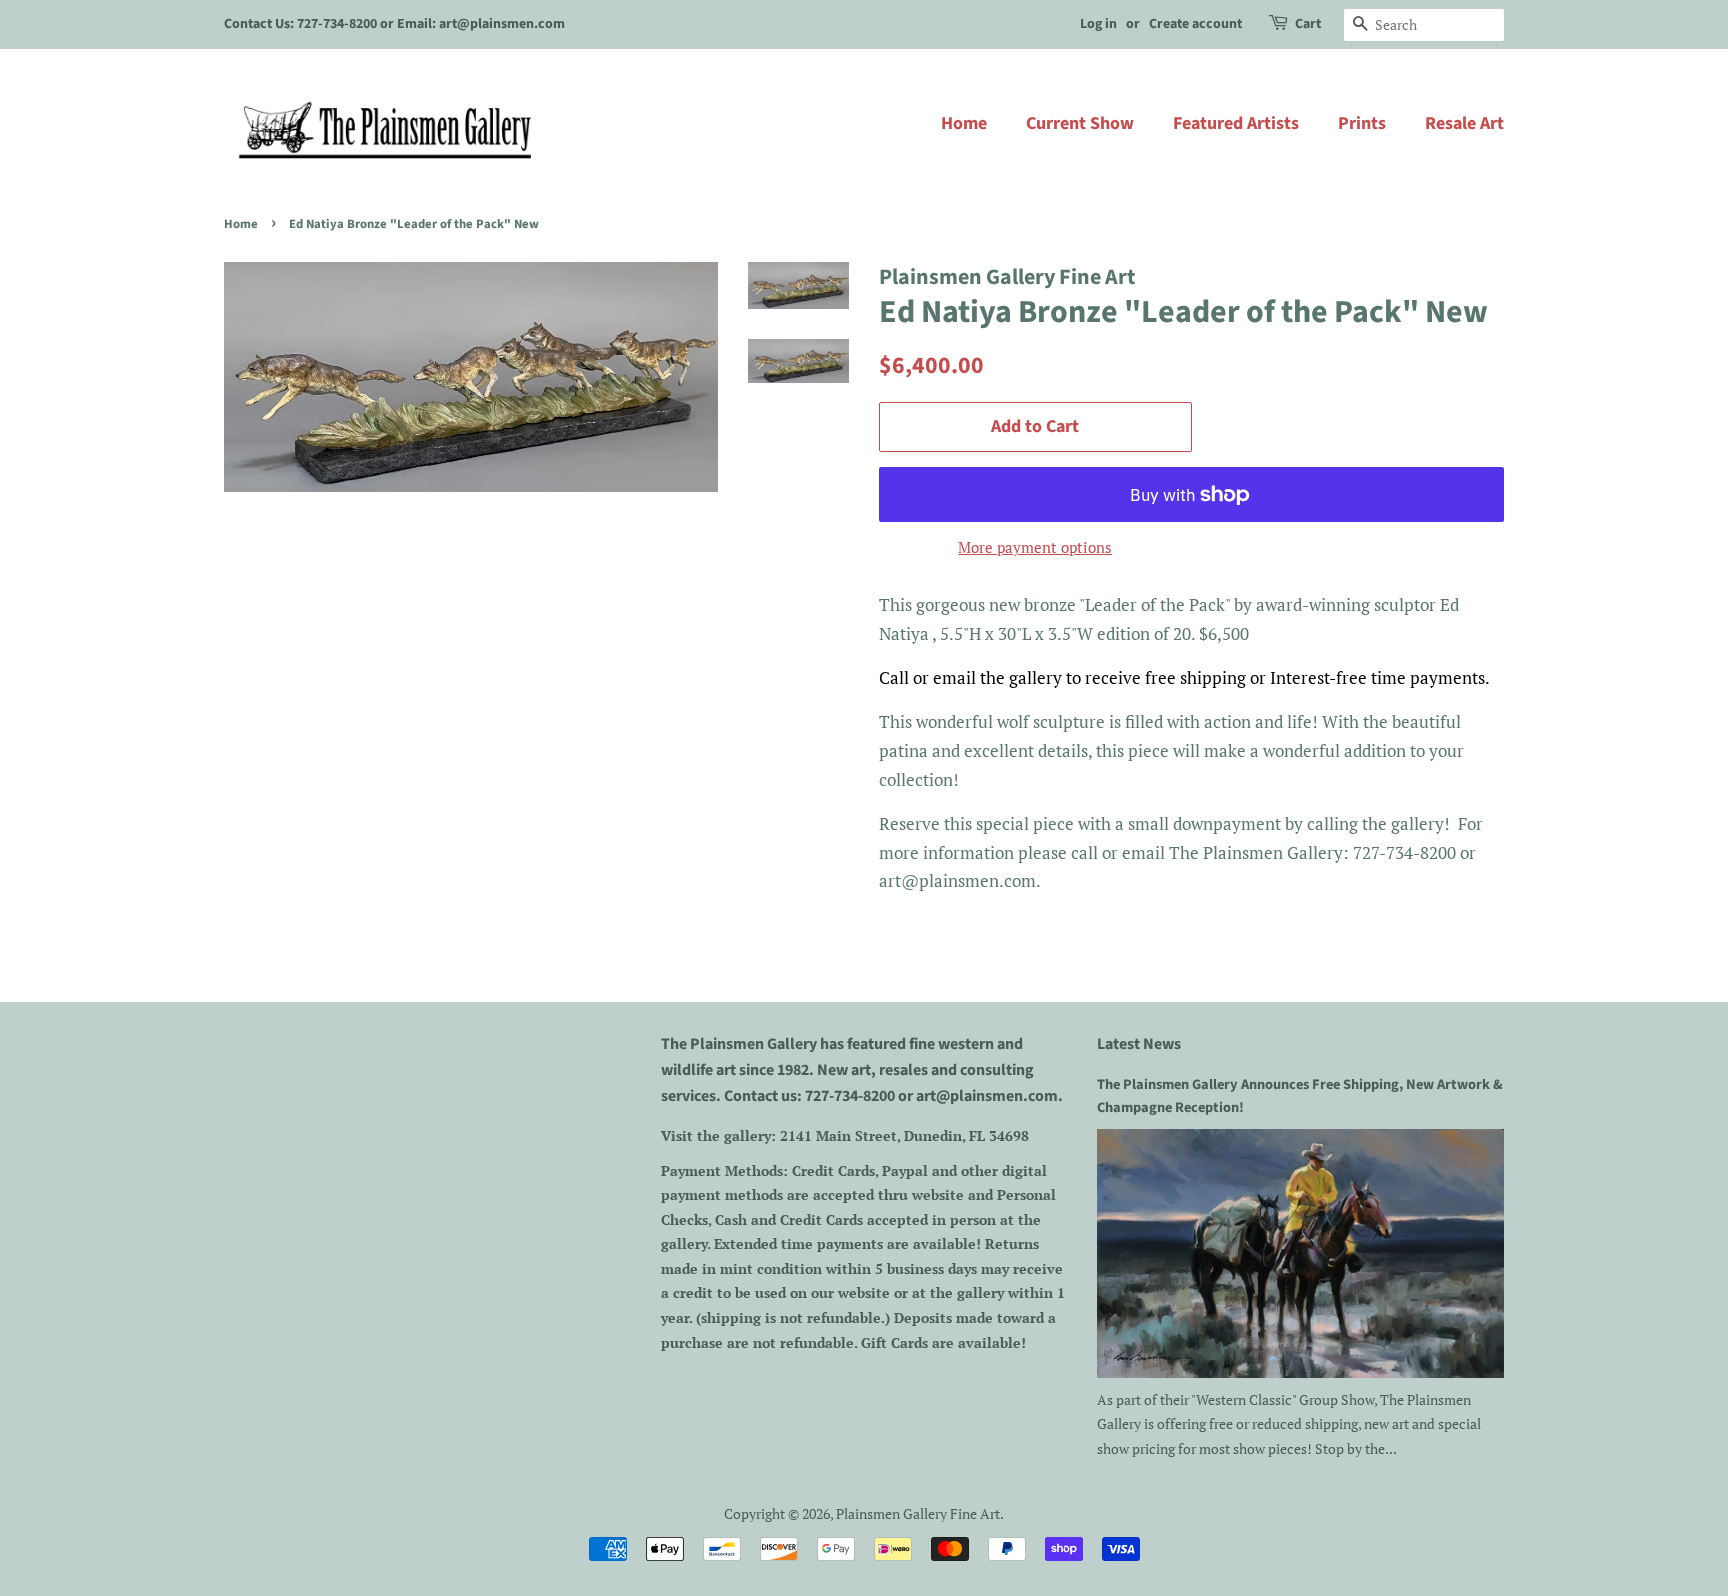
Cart (1308, 24)
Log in (1098, 24)
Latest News (1139, 1044)
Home (964, 123)
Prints (1362, 123)
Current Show (1080, 123)
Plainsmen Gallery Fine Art (918, 1513)
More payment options (1035, 547)
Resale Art (1464, 123)
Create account (1195, 24)
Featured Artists (1236, 123)
